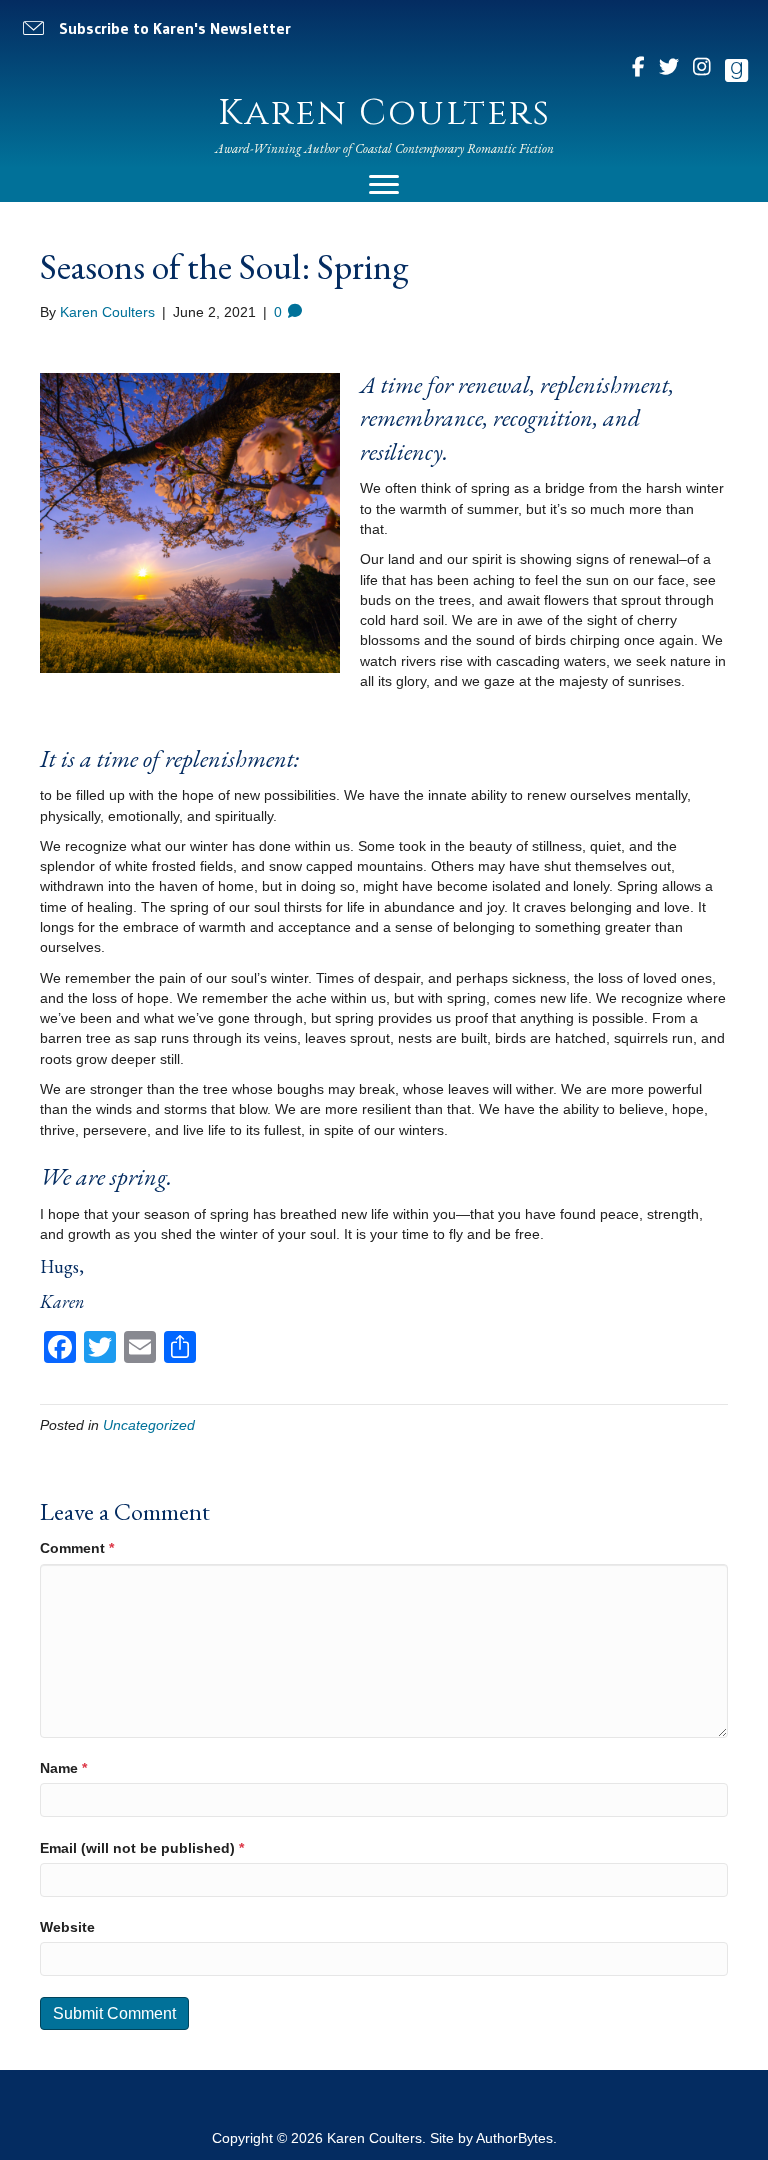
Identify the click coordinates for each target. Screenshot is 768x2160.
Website (67, 1927)
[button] (160, 28)
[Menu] (384, 185)
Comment (77, 1548)
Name (63, 1768)
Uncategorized (149, 1425)
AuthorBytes (514, 2138)
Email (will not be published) (142, 1848)
